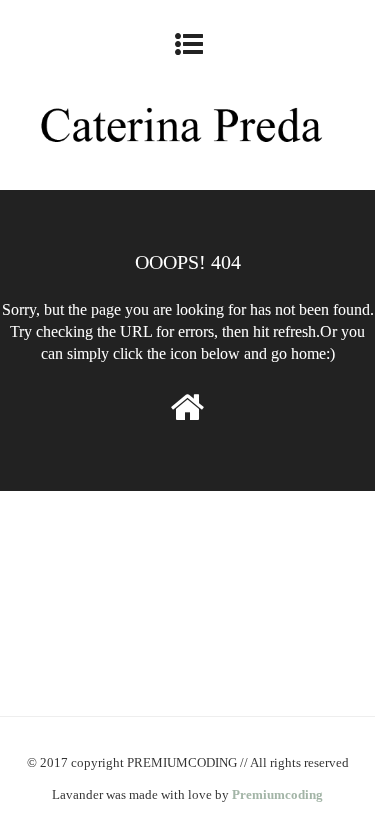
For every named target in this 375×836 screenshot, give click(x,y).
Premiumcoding (277, 794)
